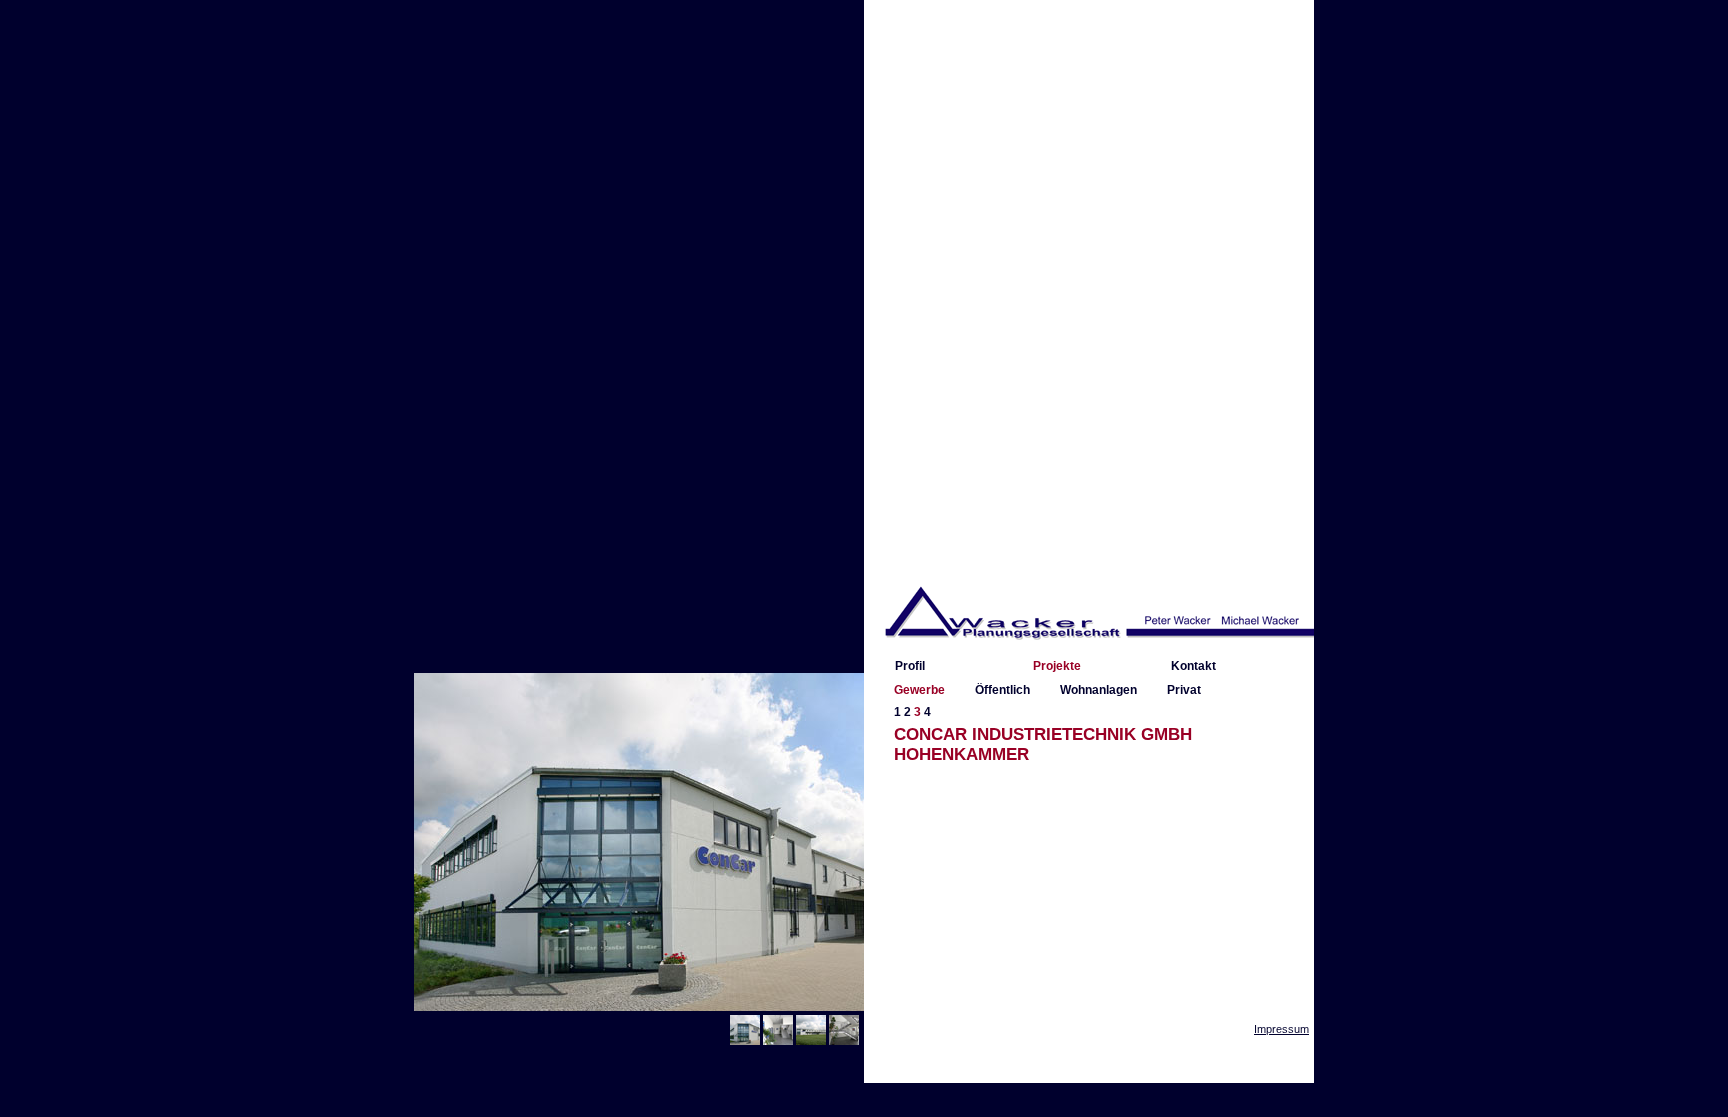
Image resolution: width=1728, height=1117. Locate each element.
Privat (1184, 690)
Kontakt (1193, 666)
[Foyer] (778, 1041)
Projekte (1057, 666)
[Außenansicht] (745, 1041)
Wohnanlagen (1098, 690)
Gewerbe (919, 690)
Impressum (1281, 1029)
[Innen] (844, 1041)
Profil (910, 666)
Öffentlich (1002, 690)
